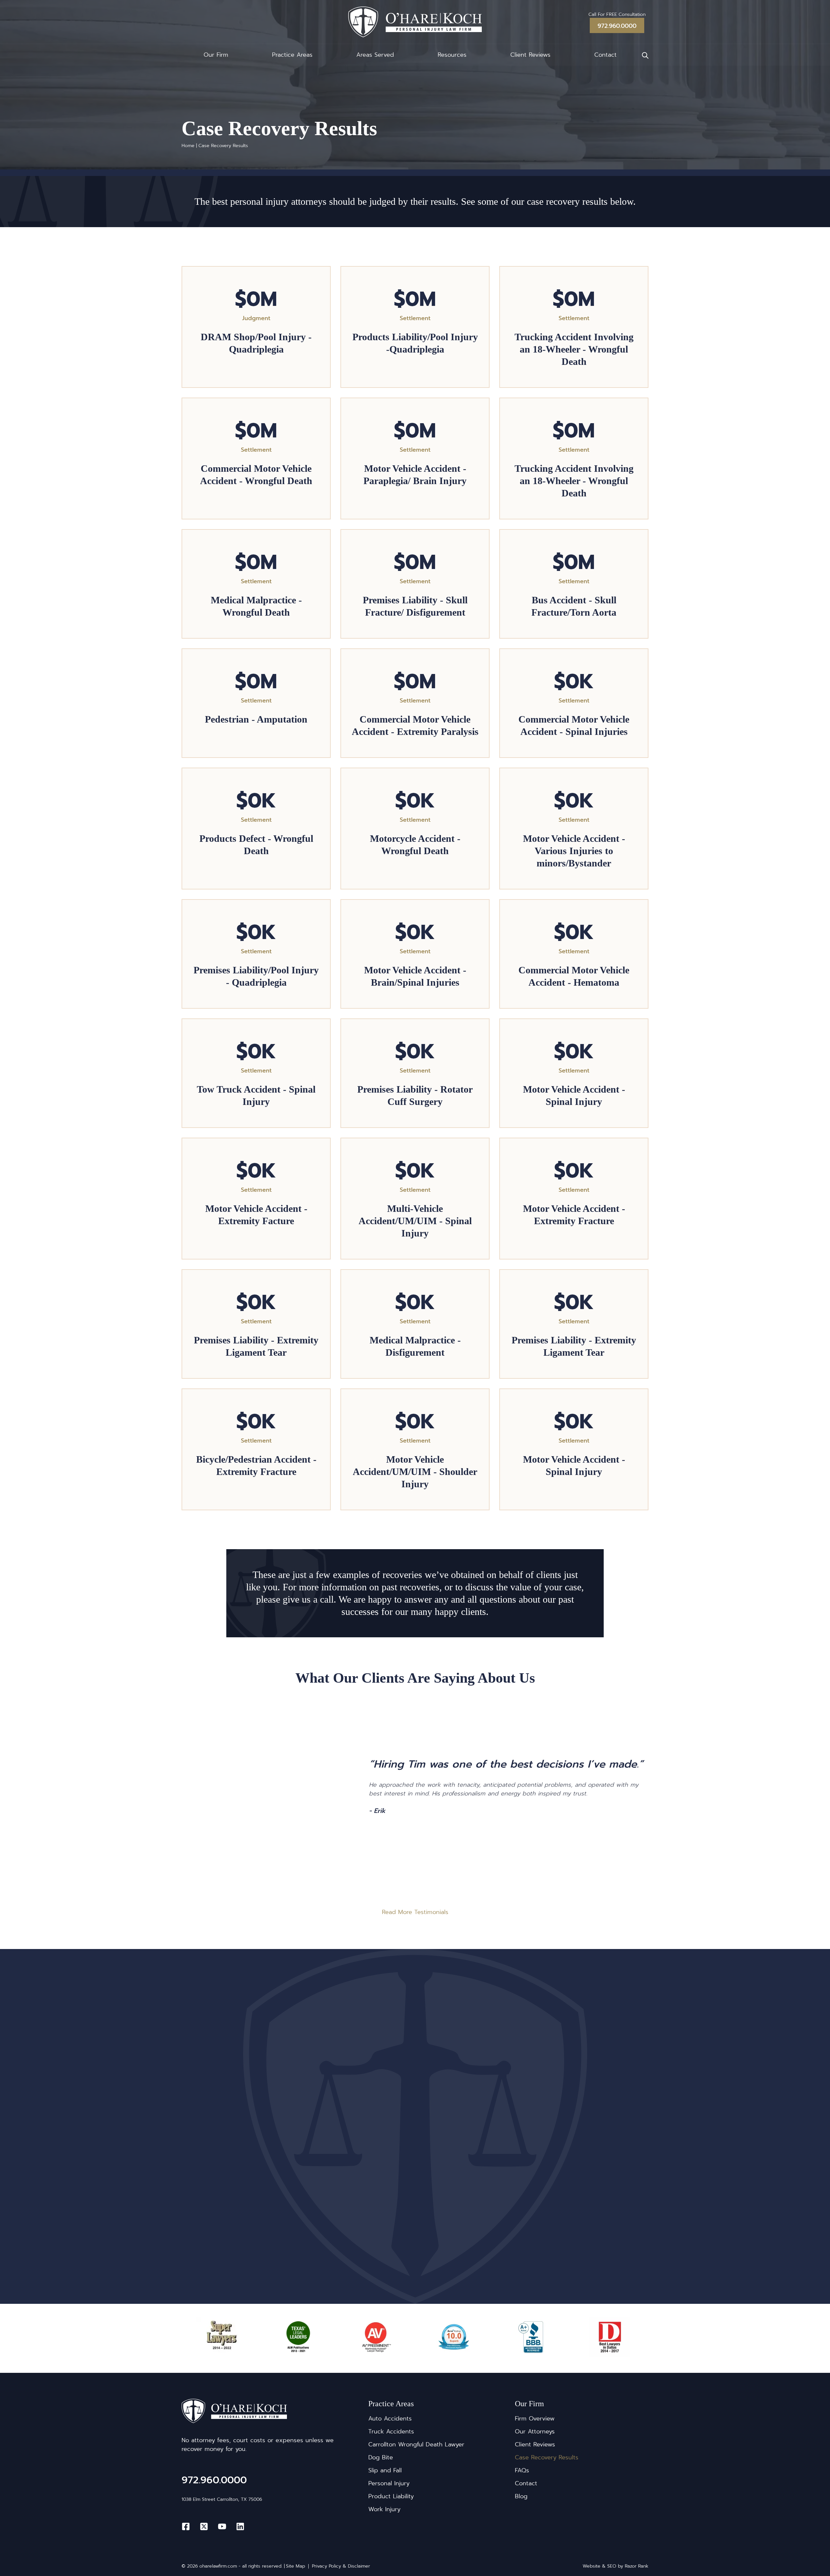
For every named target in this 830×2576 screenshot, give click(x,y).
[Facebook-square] (186, 2526)
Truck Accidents (391, 2431)
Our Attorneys (535, 2431)
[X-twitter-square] (204, 2526)
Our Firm (216, 55)
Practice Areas (292, 55)
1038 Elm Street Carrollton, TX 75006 (222, 2499)
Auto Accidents (390, 2419)
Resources (452, 55)
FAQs (522, 2470)
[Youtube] (222, 2526)
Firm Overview (535, 2419)
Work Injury (384, 2509)
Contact (605, 55)
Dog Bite (381, 2457)
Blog (521, 2496)
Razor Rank (637, 2566)
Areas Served (375, 55)
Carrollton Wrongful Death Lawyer (416, 2444)
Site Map (296, 2566)
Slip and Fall (385, 2470)
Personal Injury (389, 2483)
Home (188, 146)
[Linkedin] (240, 2526)
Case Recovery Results (547, 2457)
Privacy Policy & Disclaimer (341, 2566)
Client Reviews (530, 55)
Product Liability (391, 2496)
